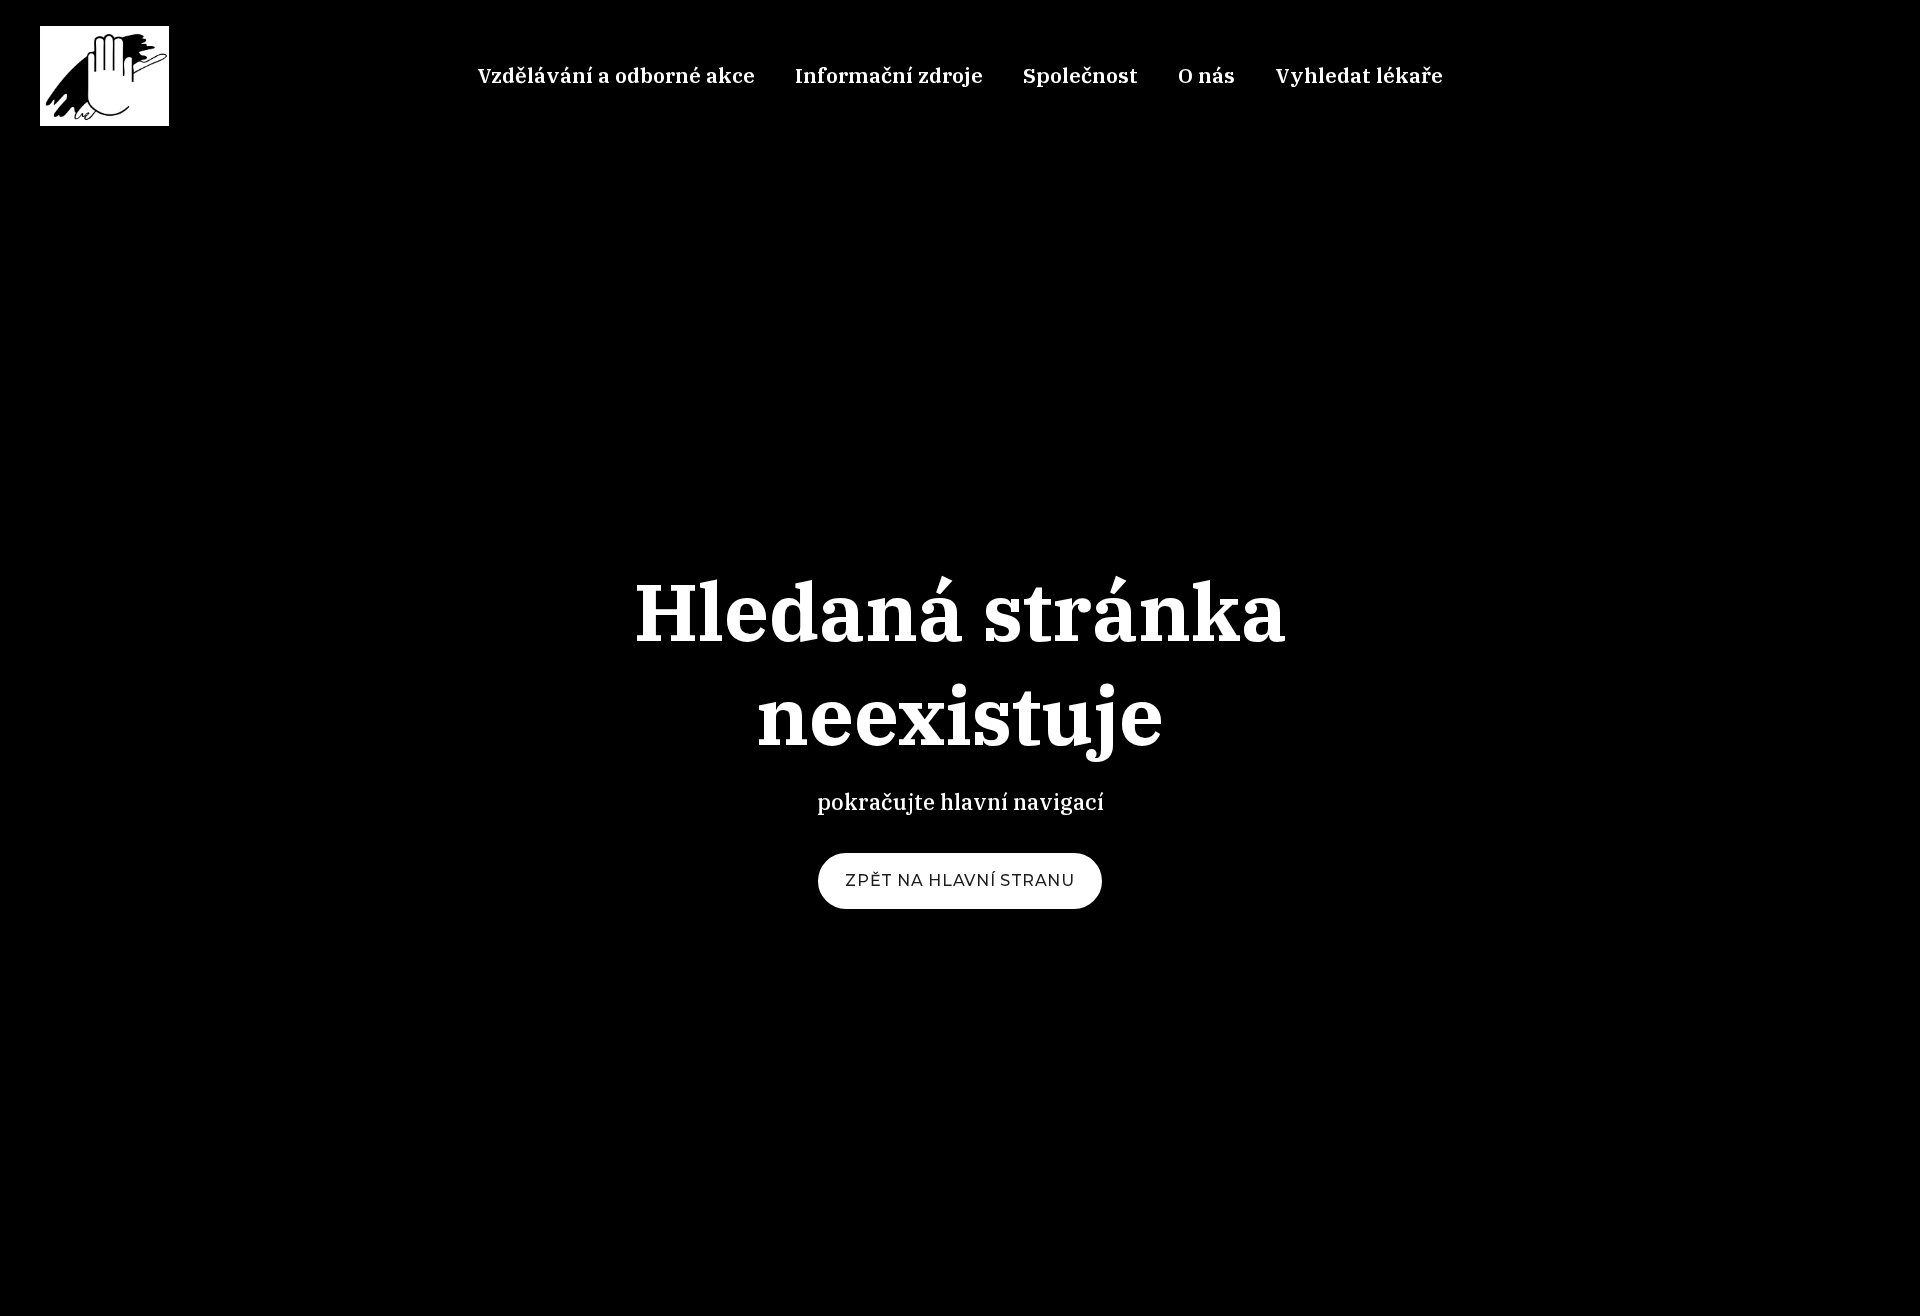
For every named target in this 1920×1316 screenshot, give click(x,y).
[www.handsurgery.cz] (104, 76)
